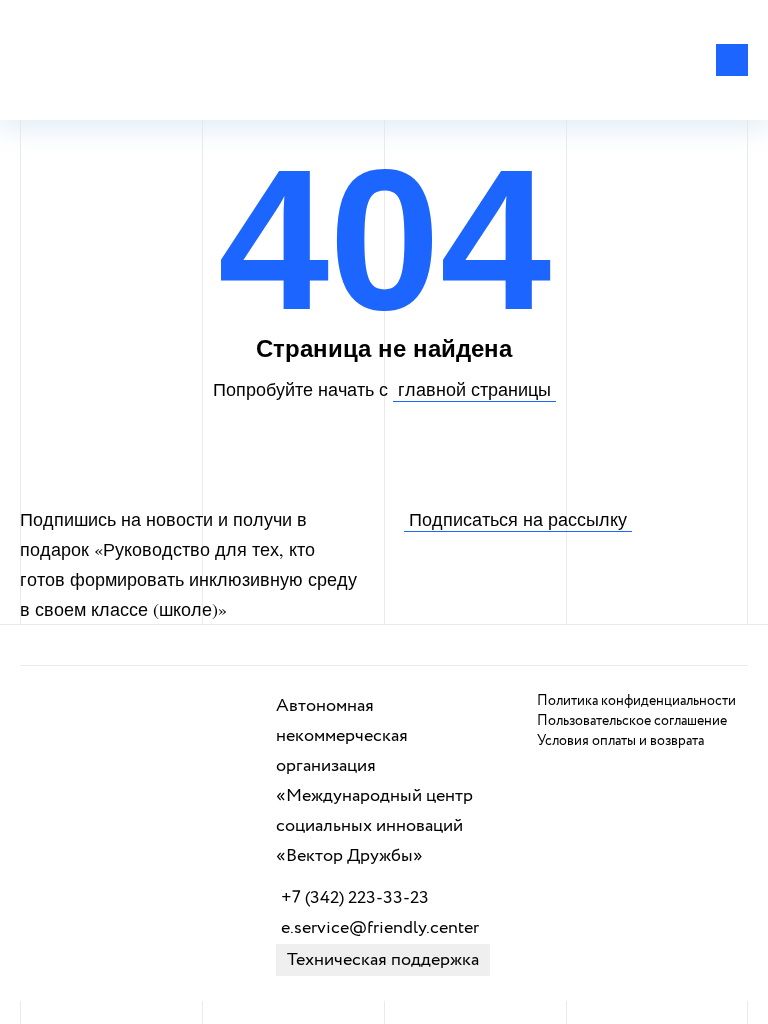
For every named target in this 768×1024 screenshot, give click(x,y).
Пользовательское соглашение (632, 721)
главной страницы (474, 389)
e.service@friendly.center (380, 928)
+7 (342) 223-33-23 (355, 898)
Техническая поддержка (383, 960)
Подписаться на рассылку (518, 519)
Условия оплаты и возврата (620, 741)
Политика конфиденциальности (636, 701)
